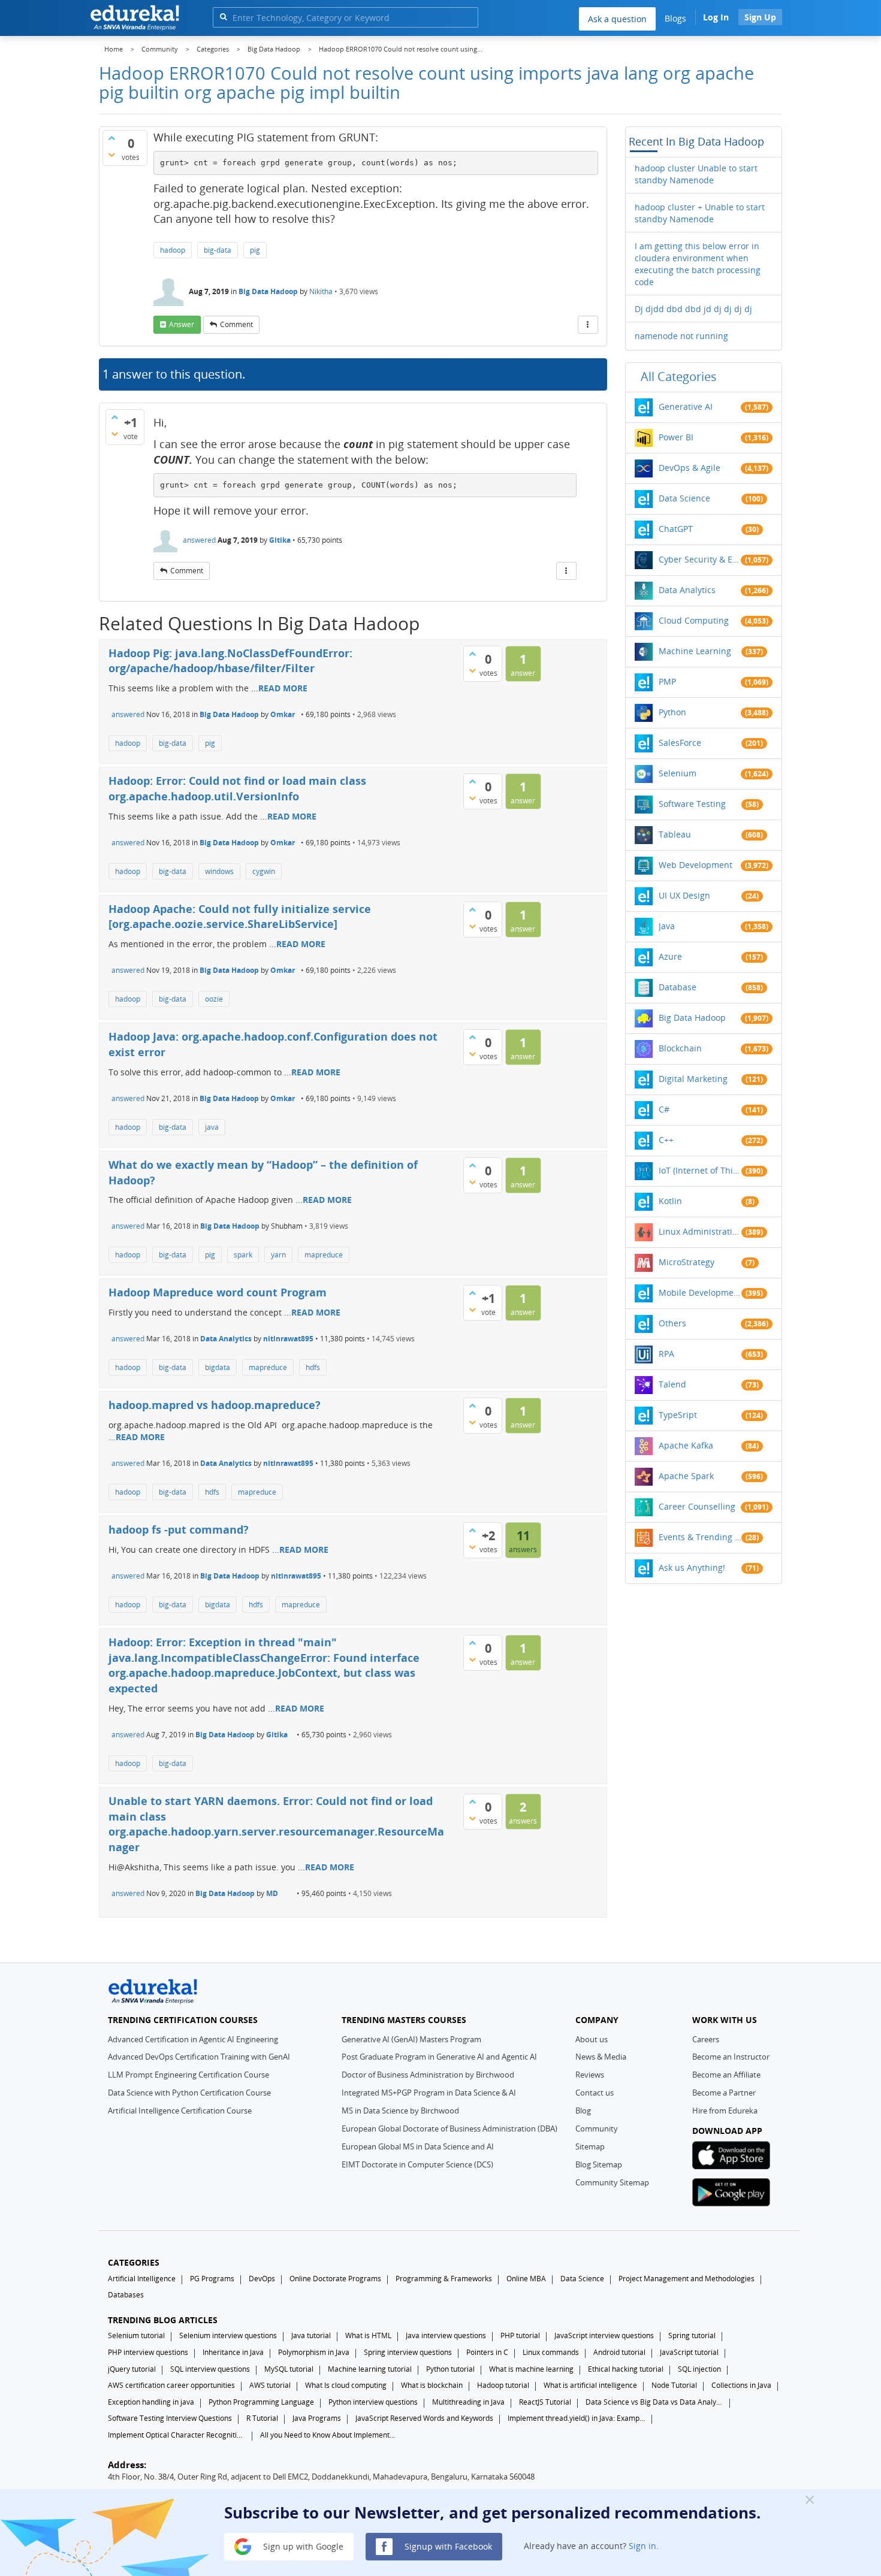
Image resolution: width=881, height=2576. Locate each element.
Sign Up (760, 17)
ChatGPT (676, 529)
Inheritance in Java (233, 2352)
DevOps (262, 2279)
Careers (706, 2039)
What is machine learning (531, 2369)
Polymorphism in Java (314, 2352)
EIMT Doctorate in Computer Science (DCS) (417, 2164)
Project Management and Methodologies (687, 2279)
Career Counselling (697, 1506)
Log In (716, 17)
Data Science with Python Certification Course (189, 2093)
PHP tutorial (520, 2335)
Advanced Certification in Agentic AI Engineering (193, 2039)
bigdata (218, 1367)
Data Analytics (226, 1339)
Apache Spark (686, 1476)
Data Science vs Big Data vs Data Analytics (654, 2402)
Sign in (642, 2546)
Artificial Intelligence (142, 2279)
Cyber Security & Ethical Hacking (700, 559)
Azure (670, 956)
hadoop (173, 250)
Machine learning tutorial (370, 2369)
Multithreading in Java (468, 2402)
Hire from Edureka (725, 2111)
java (212, 1127)
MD (272, 1893)
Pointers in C (487, 2352)
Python (672, 712)
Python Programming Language (261, 2402)
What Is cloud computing (346, 2385)
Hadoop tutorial (503, 2385)
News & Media (601, 2057)
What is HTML (368, 2335)
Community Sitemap (612, 2182)
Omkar (283, 714)
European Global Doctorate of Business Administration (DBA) (449, 2128)
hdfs (313, 1367)
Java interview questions (446, 2335)
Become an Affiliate (726, 2075)
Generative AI (686, 406)
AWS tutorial (270, 2385)
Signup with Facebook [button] (447, 2546)
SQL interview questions (210, 2369)
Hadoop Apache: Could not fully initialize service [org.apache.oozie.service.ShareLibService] (240, 917)
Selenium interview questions (228, 2335)
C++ (666, 1140)
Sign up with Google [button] (302, 2546)
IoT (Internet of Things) (700, 1170)
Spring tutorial (692, 2335)
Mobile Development (700, 1292)
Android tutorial (619, 2352)
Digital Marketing (693, 1079)
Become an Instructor (731, 2057)
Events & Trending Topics (700, 1537)
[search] (223, 16)
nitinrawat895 (288, 1339)
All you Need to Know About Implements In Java (329, 2435)
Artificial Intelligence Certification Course (180, 2111)
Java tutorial (311, 2335)
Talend (672, 1384)
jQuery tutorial (132, 2369)
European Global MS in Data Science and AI (418, 2146)
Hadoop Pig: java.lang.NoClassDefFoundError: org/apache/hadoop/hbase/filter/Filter (230, 661)
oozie (214, 999)
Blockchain (680, 1048)
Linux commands (551, 2352)
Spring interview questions (408, 2352)
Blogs (675, 18)
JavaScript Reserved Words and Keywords (424, 2418)
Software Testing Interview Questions (170, 2418)
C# (664, 1109)
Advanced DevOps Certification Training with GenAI (199, 2057)
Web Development (696, 865)
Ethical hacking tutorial (626, 2369)
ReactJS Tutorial (545, 2402)
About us (592, 2039)
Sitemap (590, 2146)
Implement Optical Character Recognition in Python (177, 2435)
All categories (679, 377)
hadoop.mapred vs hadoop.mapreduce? (215, 1405)
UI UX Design (684, 895)
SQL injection (699, 2369)
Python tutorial (450, 2369)
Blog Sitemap (599, 2164)
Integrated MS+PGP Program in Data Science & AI (429, 2093)
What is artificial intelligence (590, 2385)
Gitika (280, 540)
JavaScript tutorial (689, 2352)
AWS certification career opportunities (171, 2385)
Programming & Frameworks (444, 2279)
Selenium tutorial (136, 2335)
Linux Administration (700, 1231)
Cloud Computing (694, 620)
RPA (666, 1354)
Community (597, 2128)
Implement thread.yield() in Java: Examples (577, 2418)
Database (678, 987)
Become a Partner (724, 2093)
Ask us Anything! (692, 1567)
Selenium (678, 773)
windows (219, 871)
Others (672, 1323)
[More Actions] (588, 325)
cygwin (264, 871)
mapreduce (324, 1255)
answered (199, 540)
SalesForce (680, 743)
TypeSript (678, 1415)
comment (236, 324)
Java (667, 926)
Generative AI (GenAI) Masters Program (411, 2039)
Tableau (675, 834)
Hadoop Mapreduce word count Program (218, 1292)
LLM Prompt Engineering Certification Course (188, 2075)
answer (182, 324)
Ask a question (617, 19)
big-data (218, 250)
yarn (278, 1255)
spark (243, 1255)
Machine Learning (695, 651)
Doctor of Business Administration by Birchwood (428, 2075)
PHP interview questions (148, 2352)
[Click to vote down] (111, 155)
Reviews (590, 2075)
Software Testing (692, 804)
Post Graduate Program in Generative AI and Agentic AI (439, 2057)
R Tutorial (262, 2418)
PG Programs (212, 2279)
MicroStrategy (687, 1262)
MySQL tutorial (289, 2369)
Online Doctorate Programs (335, 2279)
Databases (126, 2295)
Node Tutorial (674, 2385)
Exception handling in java (151, 2402)
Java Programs (317, 2418)
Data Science (684, 498)
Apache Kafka (686, 1445)
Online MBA (526, 2279)
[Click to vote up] (111, 138)
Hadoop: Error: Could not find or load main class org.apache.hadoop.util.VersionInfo (237, 788)
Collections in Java (741, 2385)
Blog (583, 2111)
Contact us (595, 2093)
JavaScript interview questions (604, 2335)
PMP (667, 681)
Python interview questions (373, 2402)
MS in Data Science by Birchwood (400, 2111)
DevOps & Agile (690, 468)
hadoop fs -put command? (179, 1529)
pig (255, 250)
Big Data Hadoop (268, 291)
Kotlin (670, 1201)
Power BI (676, 437)
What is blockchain (432, 2385)
